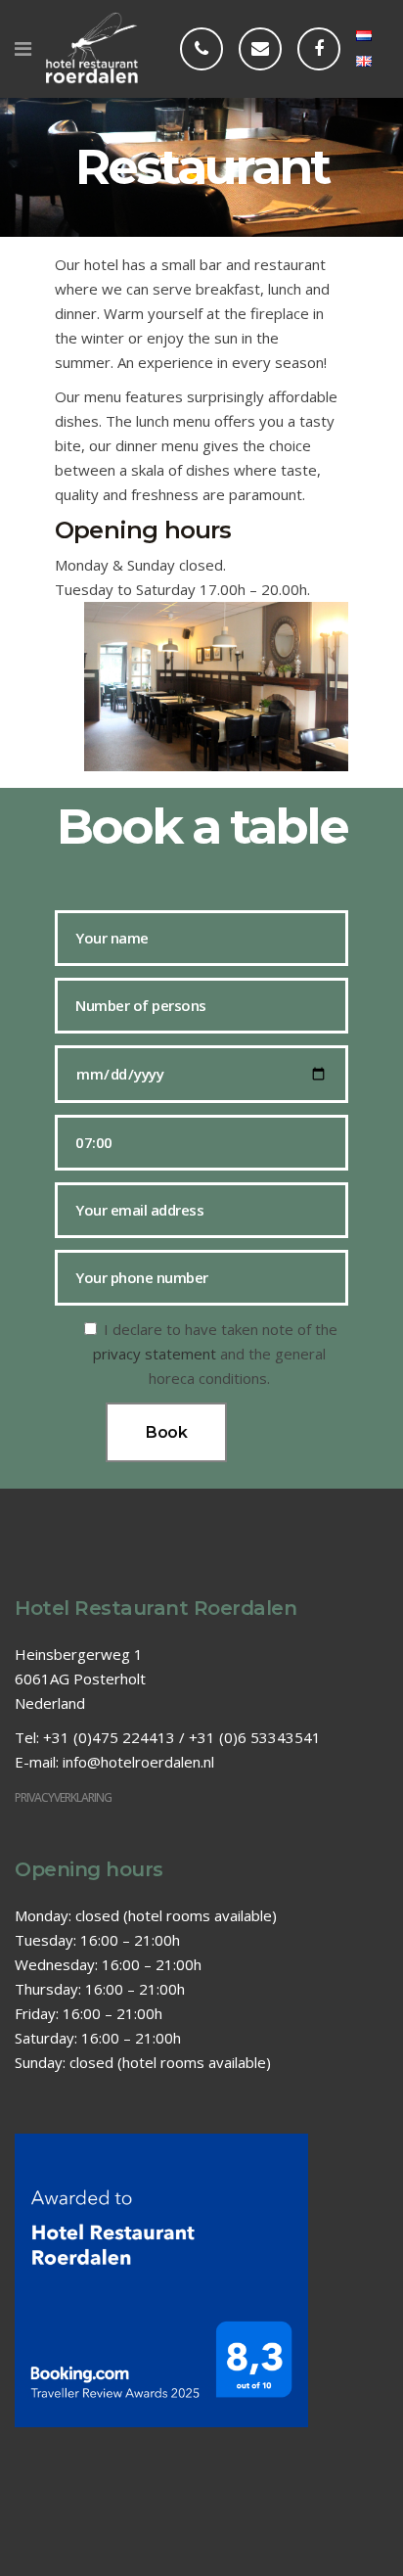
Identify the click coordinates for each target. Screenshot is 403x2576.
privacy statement (155, 1354)
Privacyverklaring (63, 1797)
